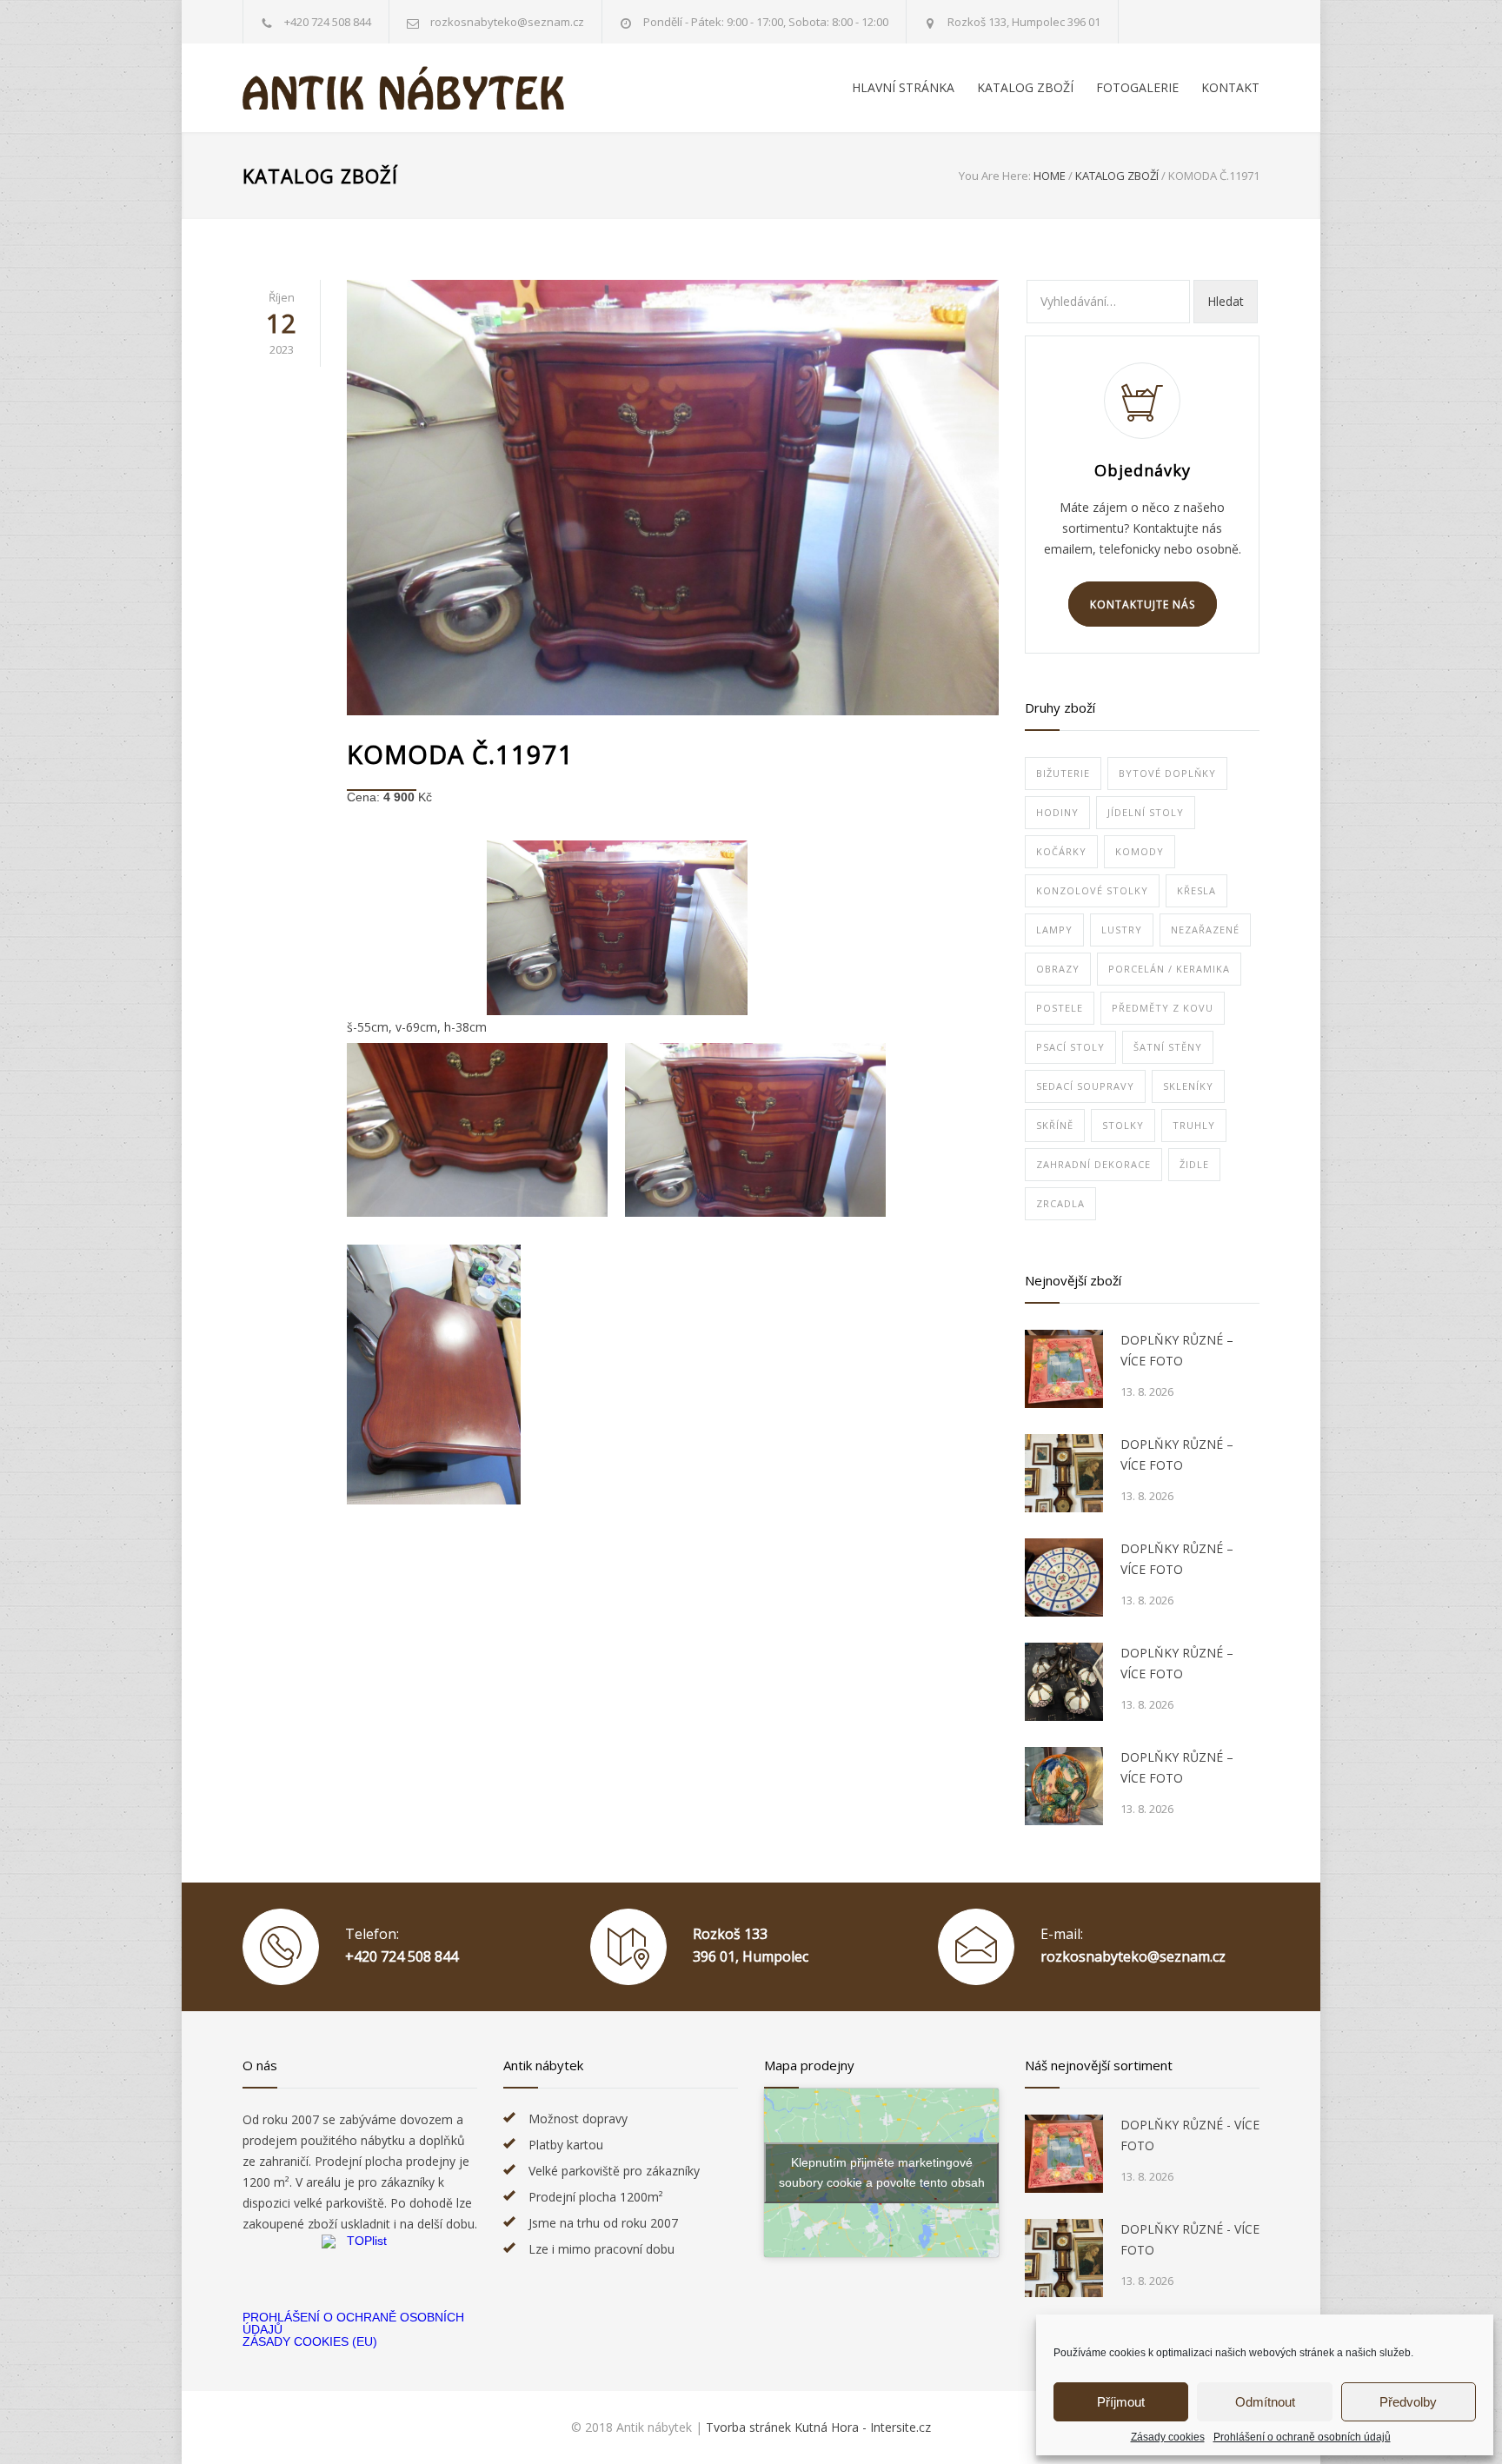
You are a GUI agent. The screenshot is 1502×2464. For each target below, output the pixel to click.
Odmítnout (1265, 2402)
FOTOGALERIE (1137, 87)
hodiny (1057, 812)
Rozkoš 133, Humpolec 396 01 (1024, 22)
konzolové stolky (1092, 890)
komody (1140, 851)
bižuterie (1063, 773)
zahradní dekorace (1093, 1164)
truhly (1194, 1125)
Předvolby (1408, 2402)
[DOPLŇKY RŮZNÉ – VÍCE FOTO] (1064, 1369)
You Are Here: (995, 176)
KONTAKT (1230, 87)
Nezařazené (1205, 930)
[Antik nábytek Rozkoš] (403, 88)
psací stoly (1070, 1047)
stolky (1123, 1125)
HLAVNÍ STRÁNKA (903, 87)
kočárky (1061, 851)
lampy (1054, 930)
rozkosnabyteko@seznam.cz (1133, 1956)
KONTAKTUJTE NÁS (1143, 604)
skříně (1055, 1125)
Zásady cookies (1168, 2437)
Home (1050, 176)
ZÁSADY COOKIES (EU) (310, 2341)
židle (1194, 1164)
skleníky (1188, 1086)
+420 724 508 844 (328, 22)
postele (1060, 1008)
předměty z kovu (1163, 1008)
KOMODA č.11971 (460, 754)
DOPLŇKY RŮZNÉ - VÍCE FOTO (1190, 2135)
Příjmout (1121, 2402)
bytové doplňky (1167, 773)
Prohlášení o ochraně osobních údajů (1302, 2437)
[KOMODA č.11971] (673, 498)
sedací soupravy (1085, 1086)
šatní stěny (1168, 1047)
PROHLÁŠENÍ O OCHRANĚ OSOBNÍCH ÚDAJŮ (353, 2323)
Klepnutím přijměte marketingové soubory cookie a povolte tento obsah (882, 2172)
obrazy (1058, 969)
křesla (1196, 890)
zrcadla (1060, 1203)
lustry (1122, 930)
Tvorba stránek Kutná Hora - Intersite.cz (818, 2427)
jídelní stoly (1146, 812)
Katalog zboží (320, 176)
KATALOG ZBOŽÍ (1025, 87)
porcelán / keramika (1169, 969)
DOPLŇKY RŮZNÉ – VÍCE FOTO (1177, 1350)
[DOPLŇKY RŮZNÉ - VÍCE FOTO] (1064, 2154)
